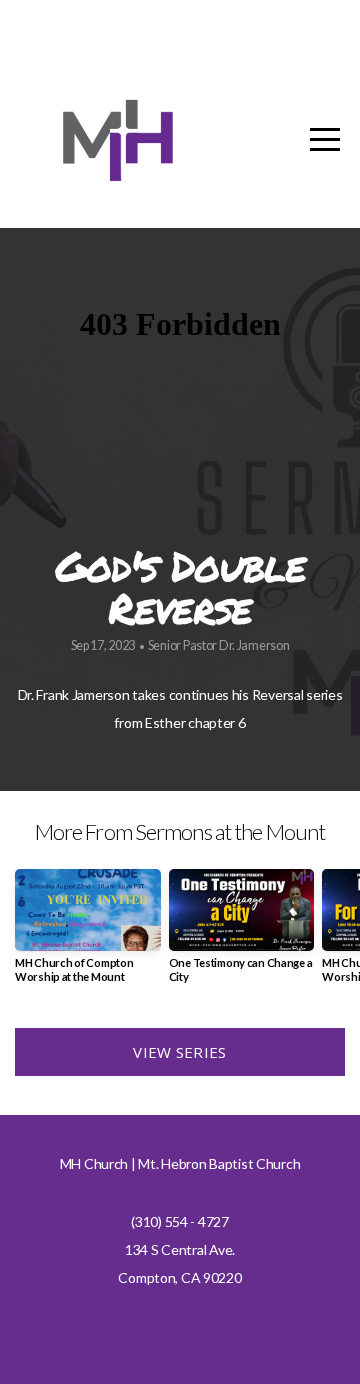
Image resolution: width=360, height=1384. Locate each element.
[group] (88, 933)
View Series (179, 1052)
